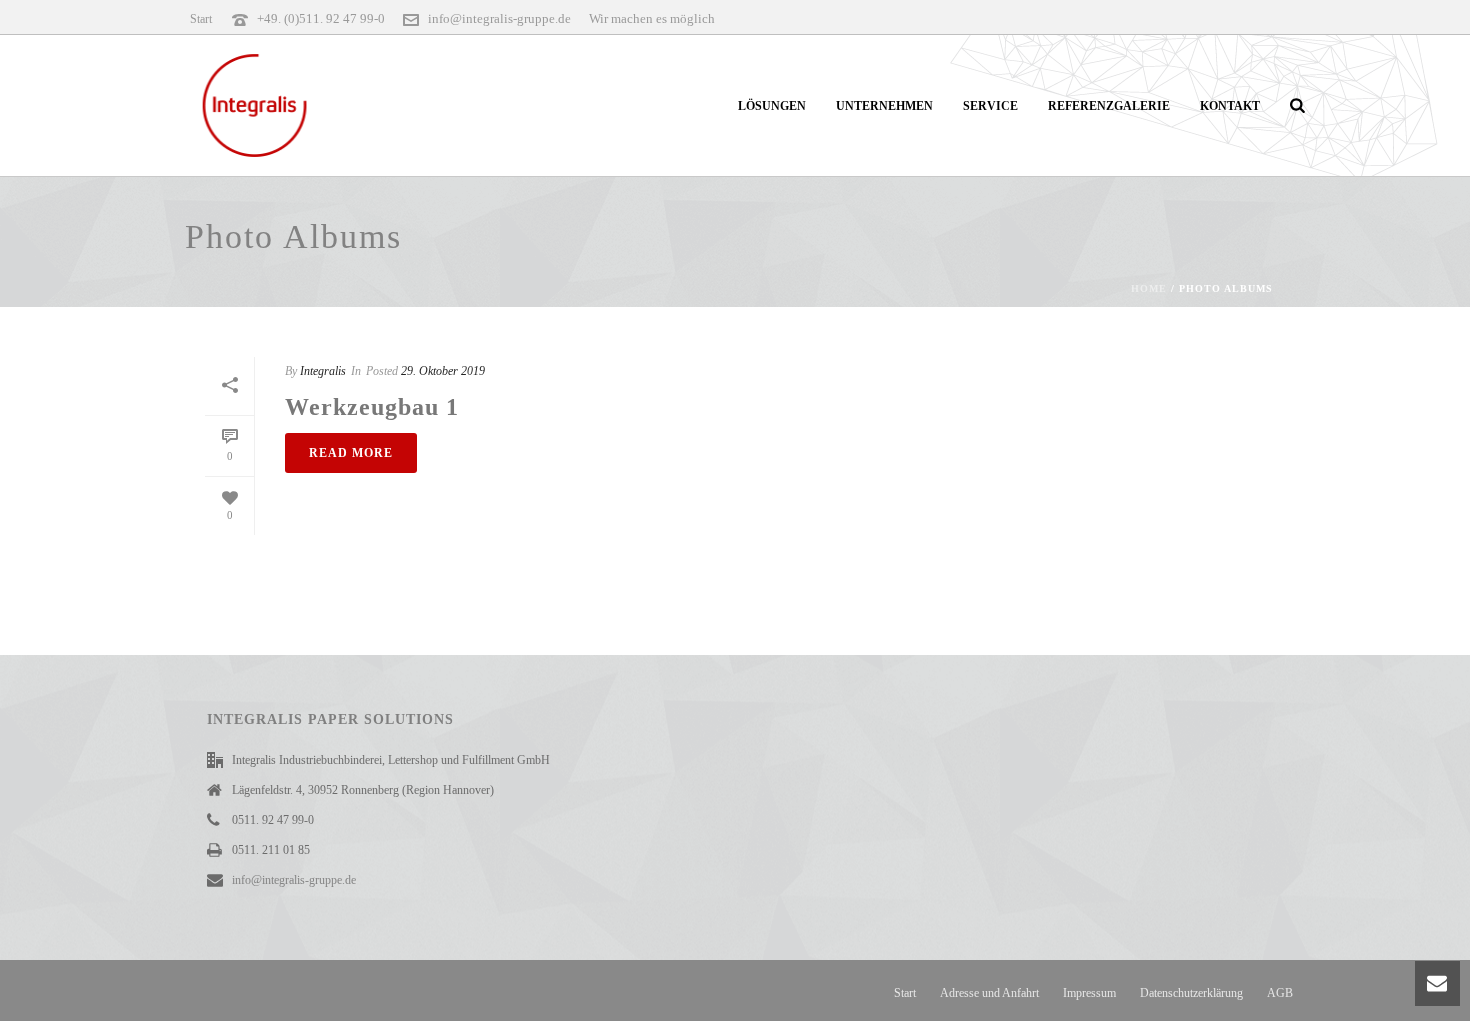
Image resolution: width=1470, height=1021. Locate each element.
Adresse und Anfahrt (989, 993)
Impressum (1089, 993)
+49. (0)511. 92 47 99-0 (321, 18)
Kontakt (1230, 106)
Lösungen (772, 106)
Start (905, 993)
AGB (1280, 993)
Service (990, 106)
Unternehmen (884, 106)
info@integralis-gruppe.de (499, 18)
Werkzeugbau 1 (372, 407)
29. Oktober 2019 (443, 371)
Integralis (323, 371)
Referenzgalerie (1109, 106)
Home (1149, 288)
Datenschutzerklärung (1191, 993)
